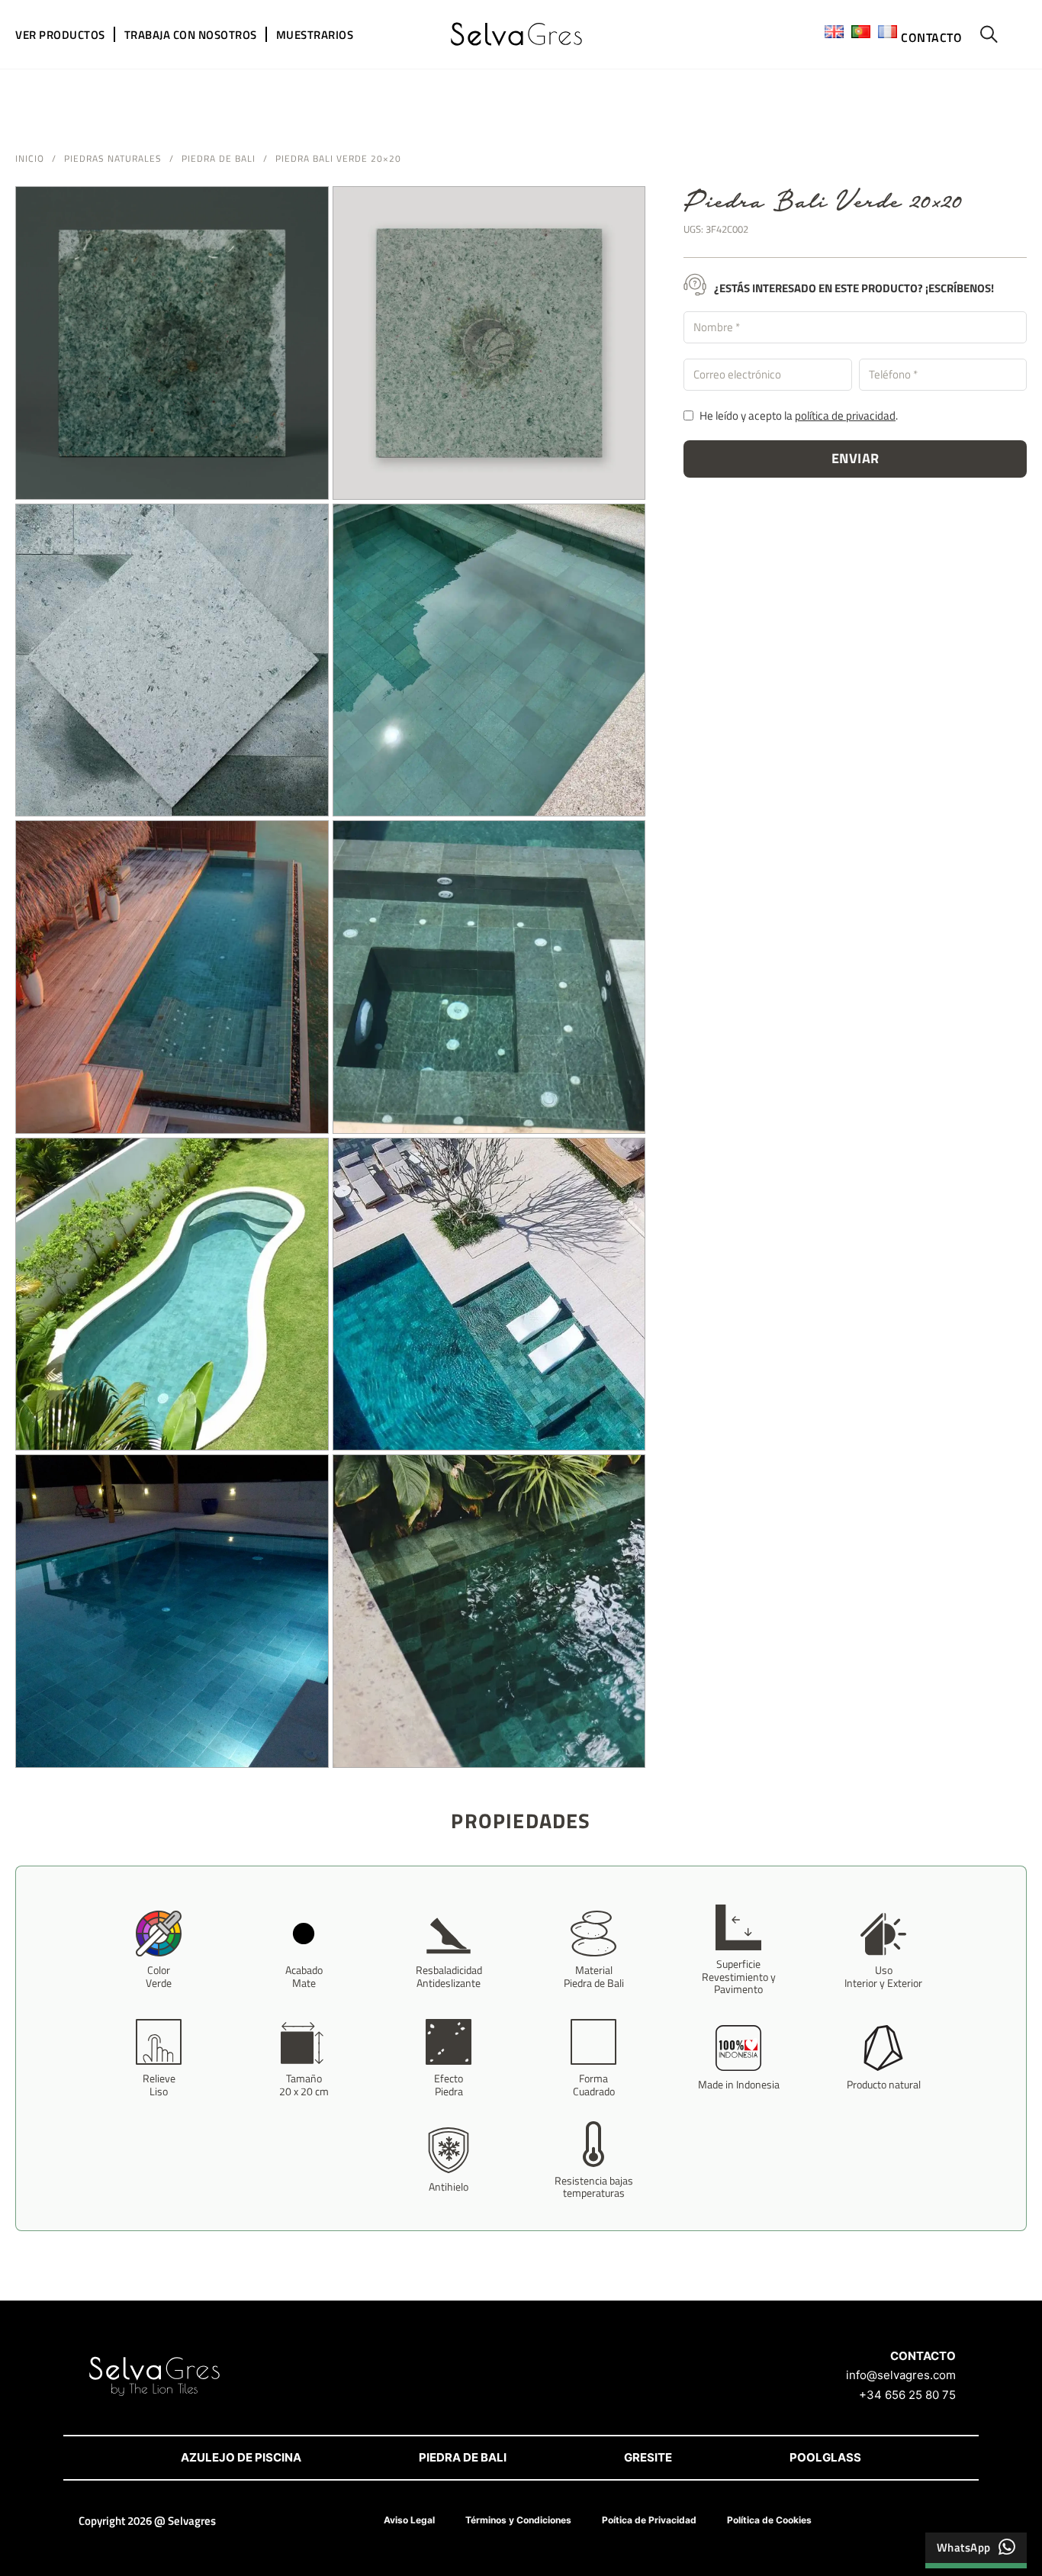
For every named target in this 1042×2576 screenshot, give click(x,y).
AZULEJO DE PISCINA (241, 2457)
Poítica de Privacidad (649, 2520)
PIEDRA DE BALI (463, 2457)
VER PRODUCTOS (60, 35)
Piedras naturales (113, 158)
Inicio (30, 158)
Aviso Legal (409, 2520)
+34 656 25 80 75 (907, 2395)
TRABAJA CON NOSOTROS (191, 35)
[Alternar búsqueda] (989, 34)
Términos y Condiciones (518, 2520)
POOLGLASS (825, 2457)
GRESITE (648, 2457)
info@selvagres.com (901, 2375)
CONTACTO (931, 37)
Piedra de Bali (219, 158)
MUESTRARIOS (315, 35)
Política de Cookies (769, 2520)
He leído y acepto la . (799, 415)
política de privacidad (845, 415)
